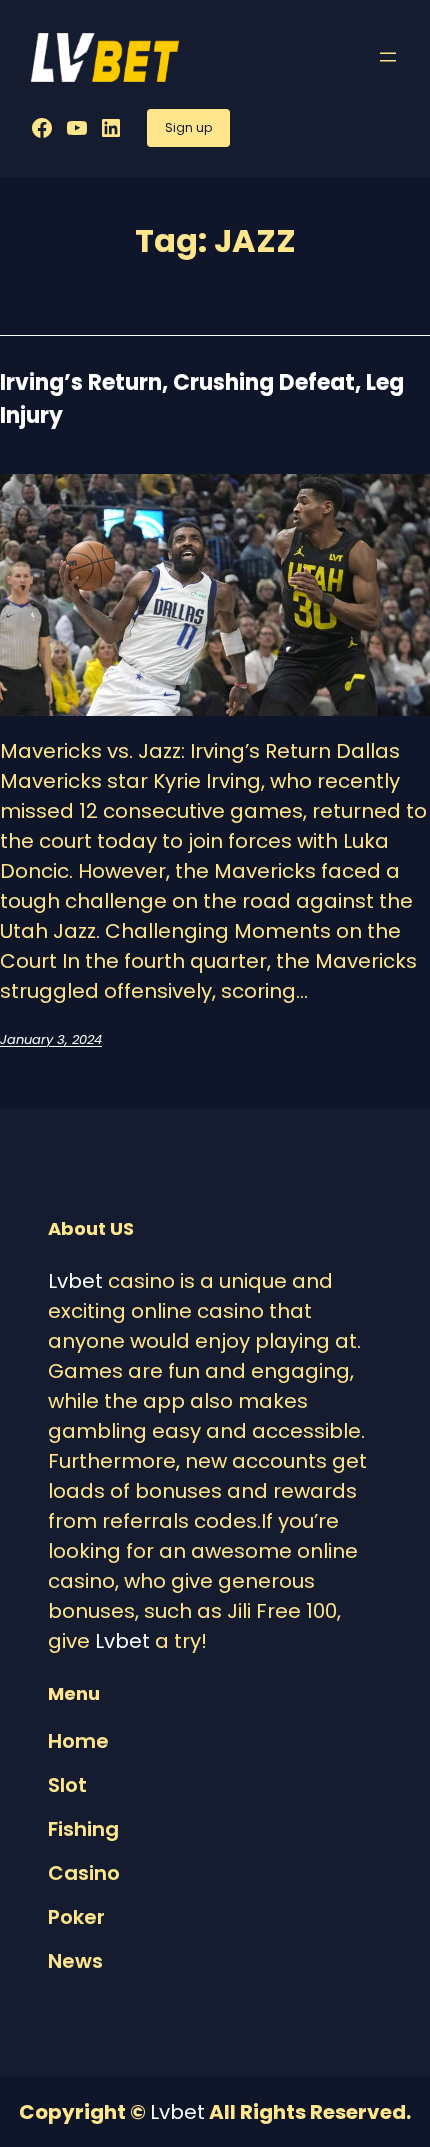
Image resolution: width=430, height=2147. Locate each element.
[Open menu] (388, 57)
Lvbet (75, 1281)
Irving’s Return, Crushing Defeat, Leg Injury (202, 399)
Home (78, 1741)
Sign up (188, 127)
